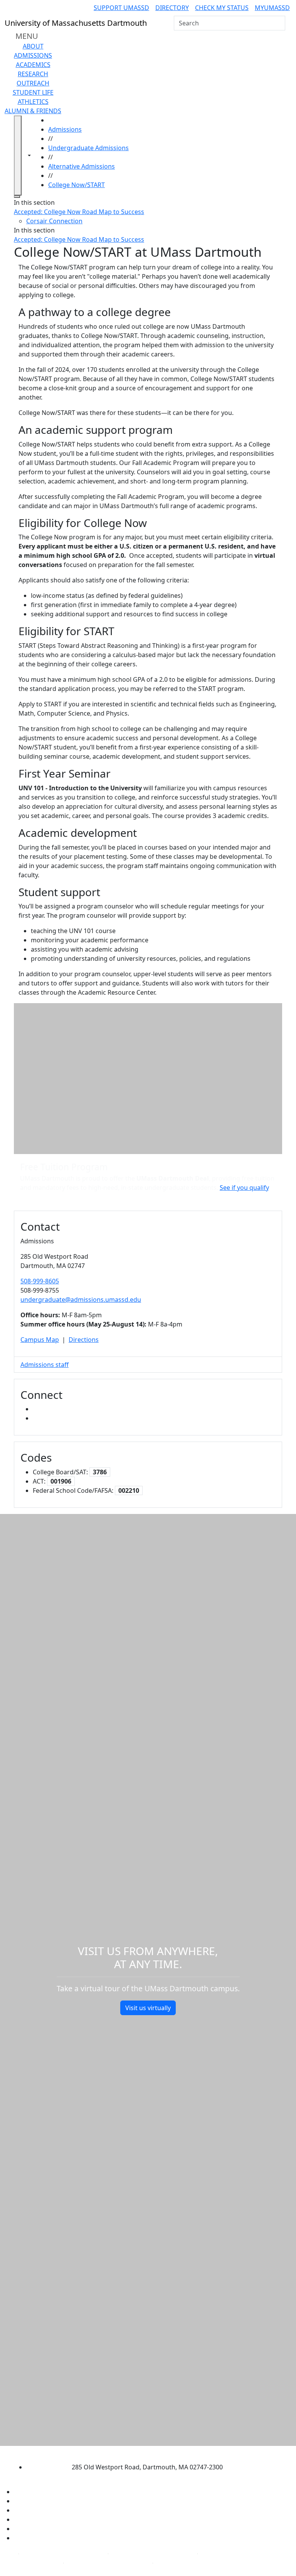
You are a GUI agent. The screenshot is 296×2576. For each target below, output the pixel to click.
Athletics (33, 102)
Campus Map (40, 1340)
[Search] (279, 23)
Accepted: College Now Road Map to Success (79, 212)
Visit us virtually (148, 2008)
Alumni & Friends (33, 111)
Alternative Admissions (82, 166)
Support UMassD (121, 8)
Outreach (33, 83)
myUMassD (272, 8)
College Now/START (77, 185)
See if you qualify (244, 1188)
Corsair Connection (54, 221)
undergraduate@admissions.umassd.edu (81, 1300)
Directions (84, 1340)
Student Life (33, 92)
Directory (172, 8)
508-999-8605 (40, 1281)
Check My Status (222, 8)
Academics (33, 65)
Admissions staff (45, 1365)
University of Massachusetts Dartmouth (141, 2452)
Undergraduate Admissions (88, 148)
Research (33, 74)
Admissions (33, 55)
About (33, 46)
